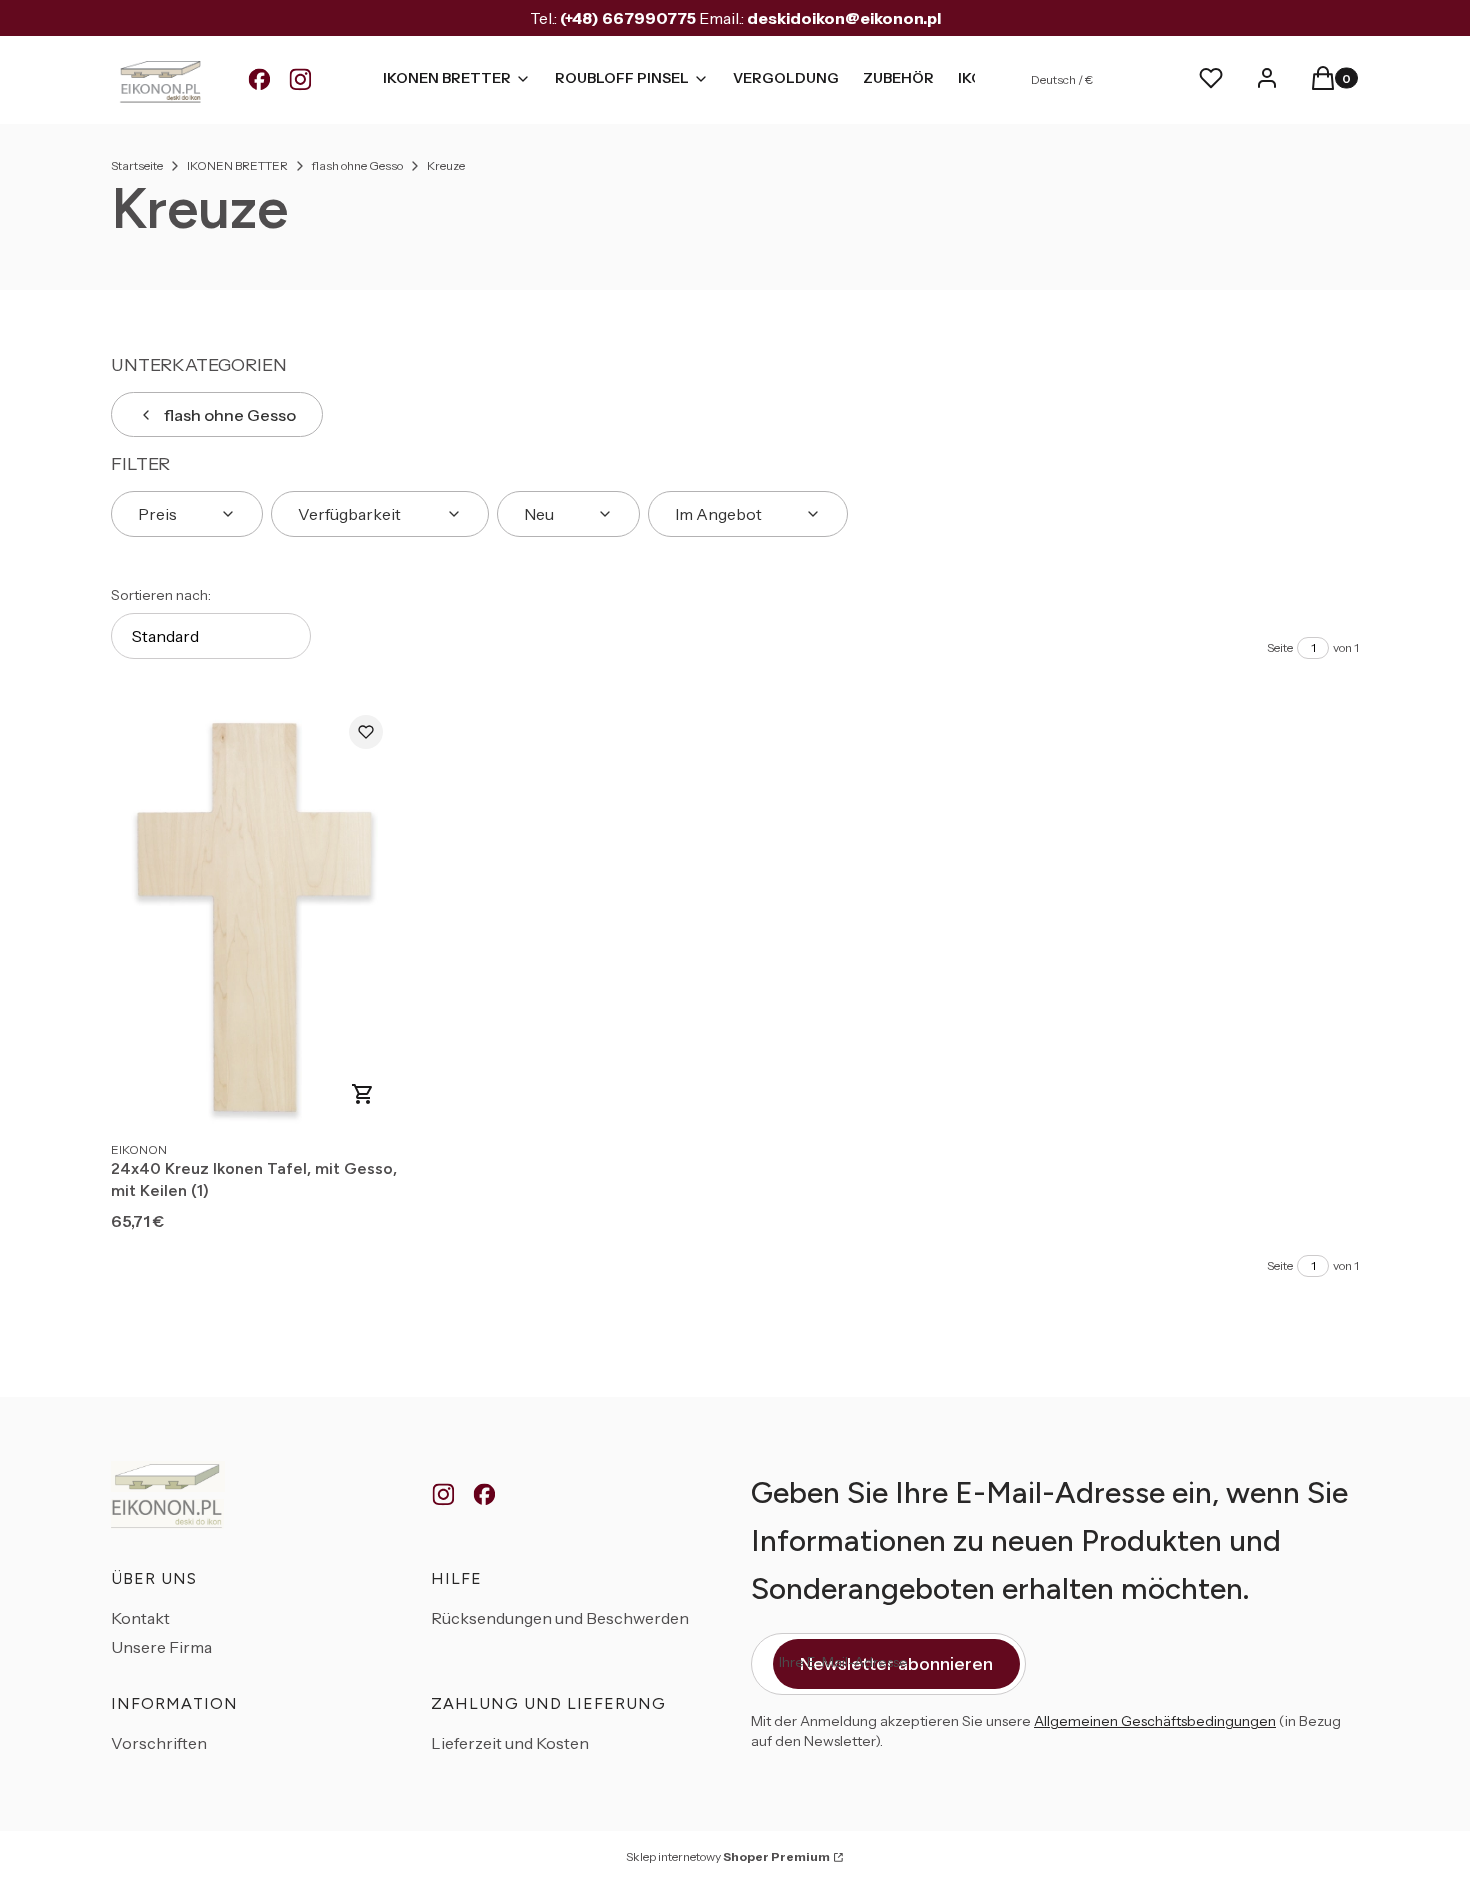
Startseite (137, 165)
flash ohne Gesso (357, 165)
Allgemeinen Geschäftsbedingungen (1155, 1721)
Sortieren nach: (161, 595)
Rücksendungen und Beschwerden (560, 1618)
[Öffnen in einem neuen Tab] (259, 80)
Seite (1280, 647)
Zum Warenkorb (363, 1094)
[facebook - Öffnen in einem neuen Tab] (484, 1495)
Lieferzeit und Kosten (510, 1743)
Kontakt (140, 1618)
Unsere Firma (161, 1647)
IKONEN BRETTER (237, 165)
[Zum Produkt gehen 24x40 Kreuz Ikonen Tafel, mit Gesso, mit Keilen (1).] (255, 914)
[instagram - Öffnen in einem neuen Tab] (443, 1495)
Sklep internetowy (728, 1856)
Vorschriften (159, 1743)
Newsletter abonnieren (896, 1664)
